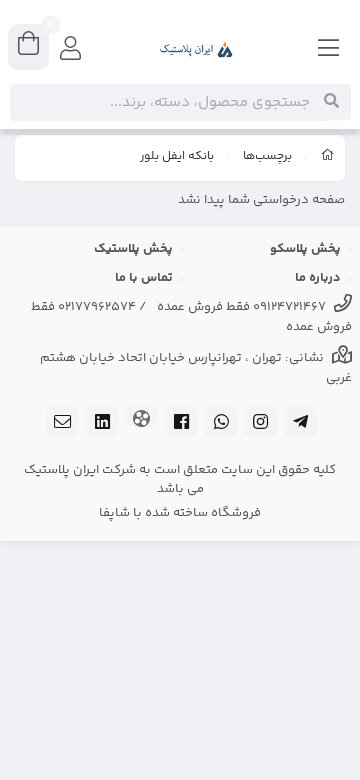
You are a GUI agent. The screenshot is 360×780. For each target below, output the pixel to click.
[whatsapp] (221, 424)
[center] (331, 102)
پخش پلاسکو (305, 249)
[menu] (329, 50)
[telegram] (301, 424)
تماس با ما (144, 278)
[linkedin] (102, 424)
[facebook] (182, 424)
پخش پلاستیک (133, 249)
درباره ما (318, 278)
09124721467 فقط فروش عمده (241, 307)
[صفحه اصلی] (328, 158)
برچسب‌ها (267, 157)
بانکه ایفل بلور (177, 157)
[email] (63, 424)
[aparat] (142, 418)
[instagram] (261, 424)
